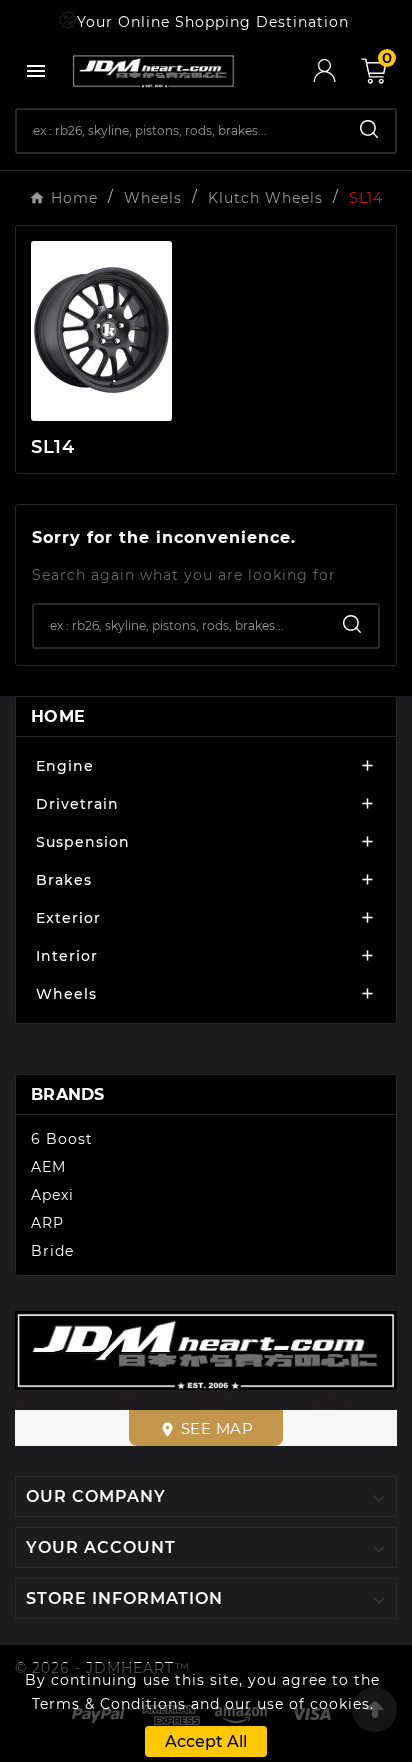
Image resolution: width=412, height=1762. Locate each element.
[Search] (369, 129)
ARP (47, 1223)
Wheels (66, 994)
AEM (48, 1167)
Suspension (83, 842)
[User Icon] (337, 70)
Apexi (52, 1195)
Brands (68, 1094)
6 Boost (62, 1139)
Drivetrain (77, 804)
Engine (65, 766)
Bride (52, 1251)
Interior (67, 956)
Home (58, 716)
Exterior (68, 918)
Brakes (64, 880)
